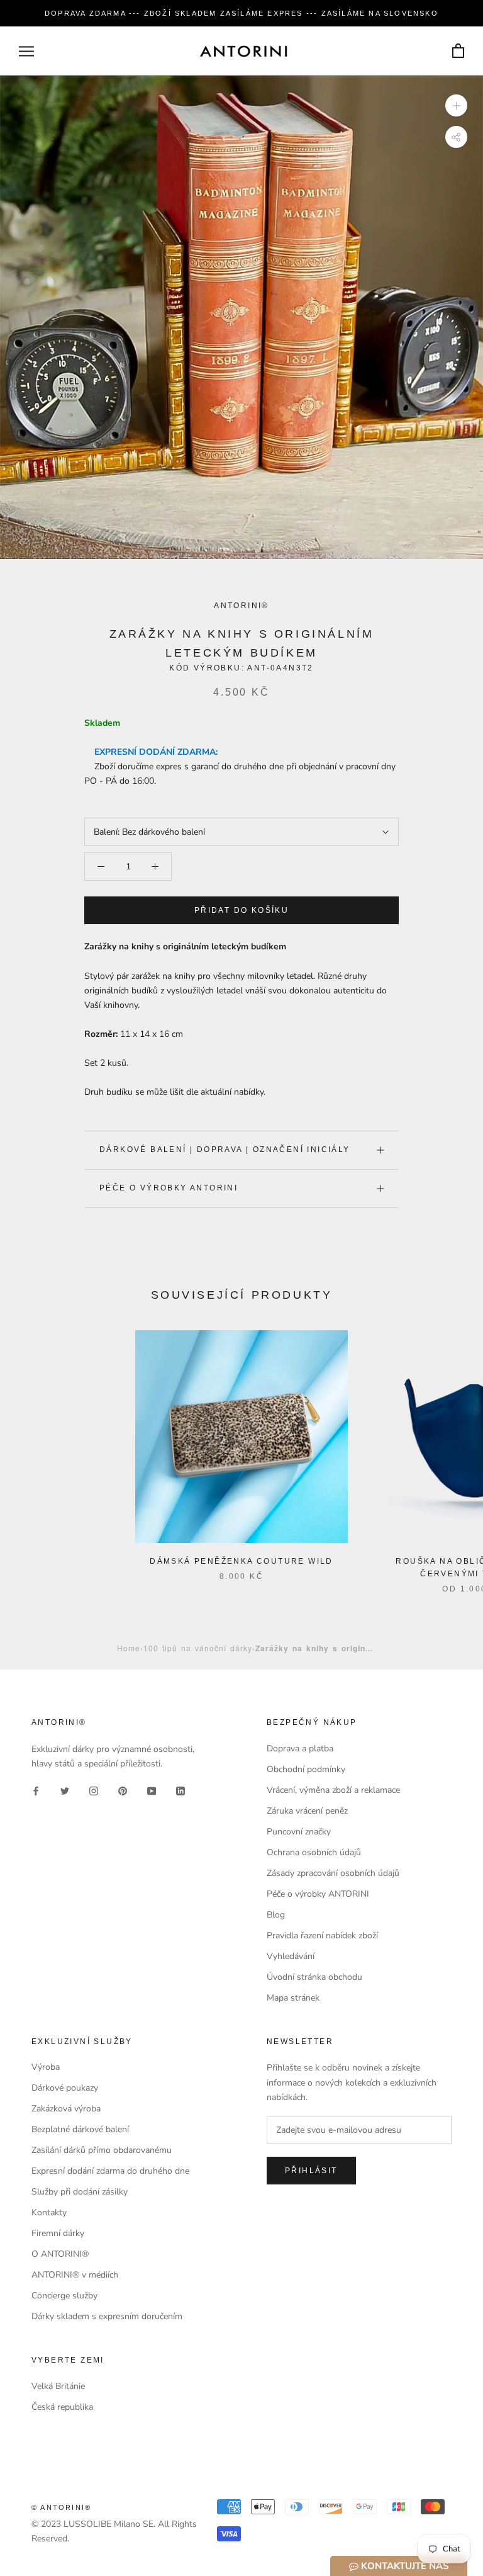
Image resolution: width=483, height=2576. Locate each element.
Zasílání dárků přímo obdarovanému (102, 2150)
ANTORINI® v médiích (75, 2275)
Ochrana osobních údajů (314, 1852)
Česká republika (62, 2407)
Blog (276, 1915)
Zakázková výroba (66, 2109)
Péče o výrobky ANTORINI (169, 1188)
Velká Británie (58, 2386)
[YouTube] (152, 1791)
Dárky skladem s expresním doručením (107, 2316)
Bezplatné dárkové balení (80, 2129)
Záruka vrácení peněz (307, 1811)
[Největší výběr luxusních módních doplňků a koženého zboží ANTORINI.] (243, 51)
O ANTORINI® (60, 2254)
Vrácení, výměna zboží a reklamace (333, 1790)
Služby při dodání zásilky (80, 2192)
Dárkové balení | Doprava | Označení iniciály (225, 1150)
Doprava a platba (300, 1748)
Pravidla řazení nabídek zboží (322, 1935)
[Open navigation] (26, 51)
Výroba (46, 2067)
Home (129, 1648)
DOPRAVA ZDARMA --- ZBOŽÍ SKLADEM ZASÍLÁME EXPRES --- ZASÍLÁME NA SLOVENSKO (241, 13)
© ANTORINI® (61, 2507)
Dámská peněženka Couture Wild (241, 1561)
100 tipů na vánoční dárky (198, 1648)
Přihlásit (311, 2171)
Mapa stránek (293, 1998)
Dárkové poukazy (65, 2088)
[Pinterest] (123, 1791)
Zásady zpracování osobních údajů (333, 1873)
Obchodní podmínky (306, 1769)
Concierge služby (64, 2296)
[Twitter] (65, 1791)
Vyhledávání (291, 1956)
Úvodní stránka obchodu (314, 1977)
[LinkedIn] (180, 1791)
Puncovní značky (299, 1832)
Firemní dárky (58, 2233)
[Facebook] (36, 1791)
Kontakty (49, 2212)
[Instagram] (94, 1791)
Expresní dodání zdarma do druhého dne (110, 2171)
